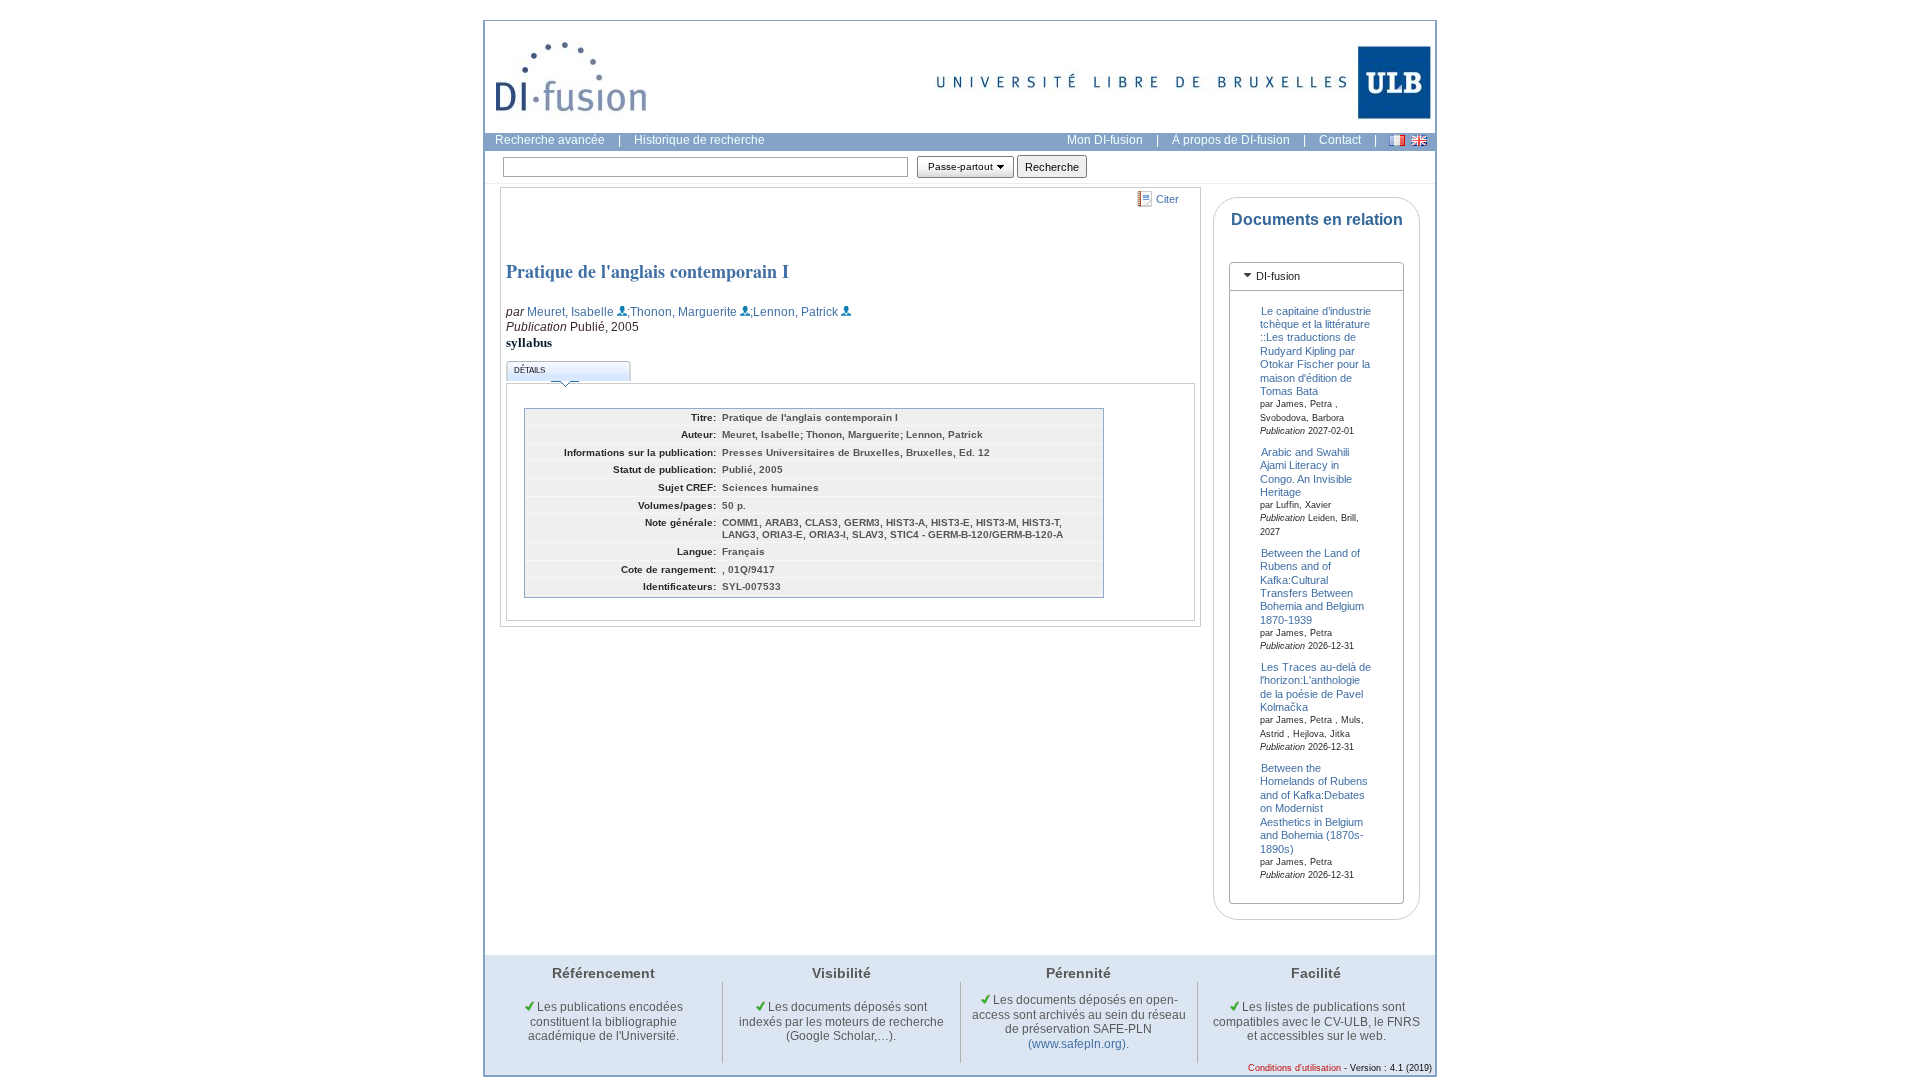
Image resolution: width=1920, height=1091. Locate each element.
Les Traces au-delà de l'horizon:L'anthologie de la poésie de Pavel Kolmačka (1316, 687)
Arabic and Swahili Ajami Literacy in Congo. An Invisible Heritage (1306, 471)
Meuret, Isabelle (570, 312)
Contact (1340, 140)
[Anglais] (1419, 140)
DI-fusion (1278, 276)
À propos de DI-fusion (1231, 140)
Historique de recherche (699, 140)
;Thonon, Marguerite (682, 312)
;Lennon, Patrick (794, 312)
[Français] (1397, 140)
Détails (529, 370)
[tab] (1316, 276)
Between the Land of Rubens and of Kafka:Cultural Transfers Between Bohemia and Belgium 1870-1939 (1312, 585)
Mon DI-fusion (1105, 140)
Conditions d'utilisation (1294, 1068)
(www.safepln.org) (1077, 1044)
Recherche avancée (550, 140)
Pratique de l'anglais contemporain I (647, 271)
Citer (1167, 199)
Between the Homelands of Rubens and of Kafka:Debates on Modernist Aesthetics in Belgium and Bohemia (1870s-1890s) (1314, 808)
